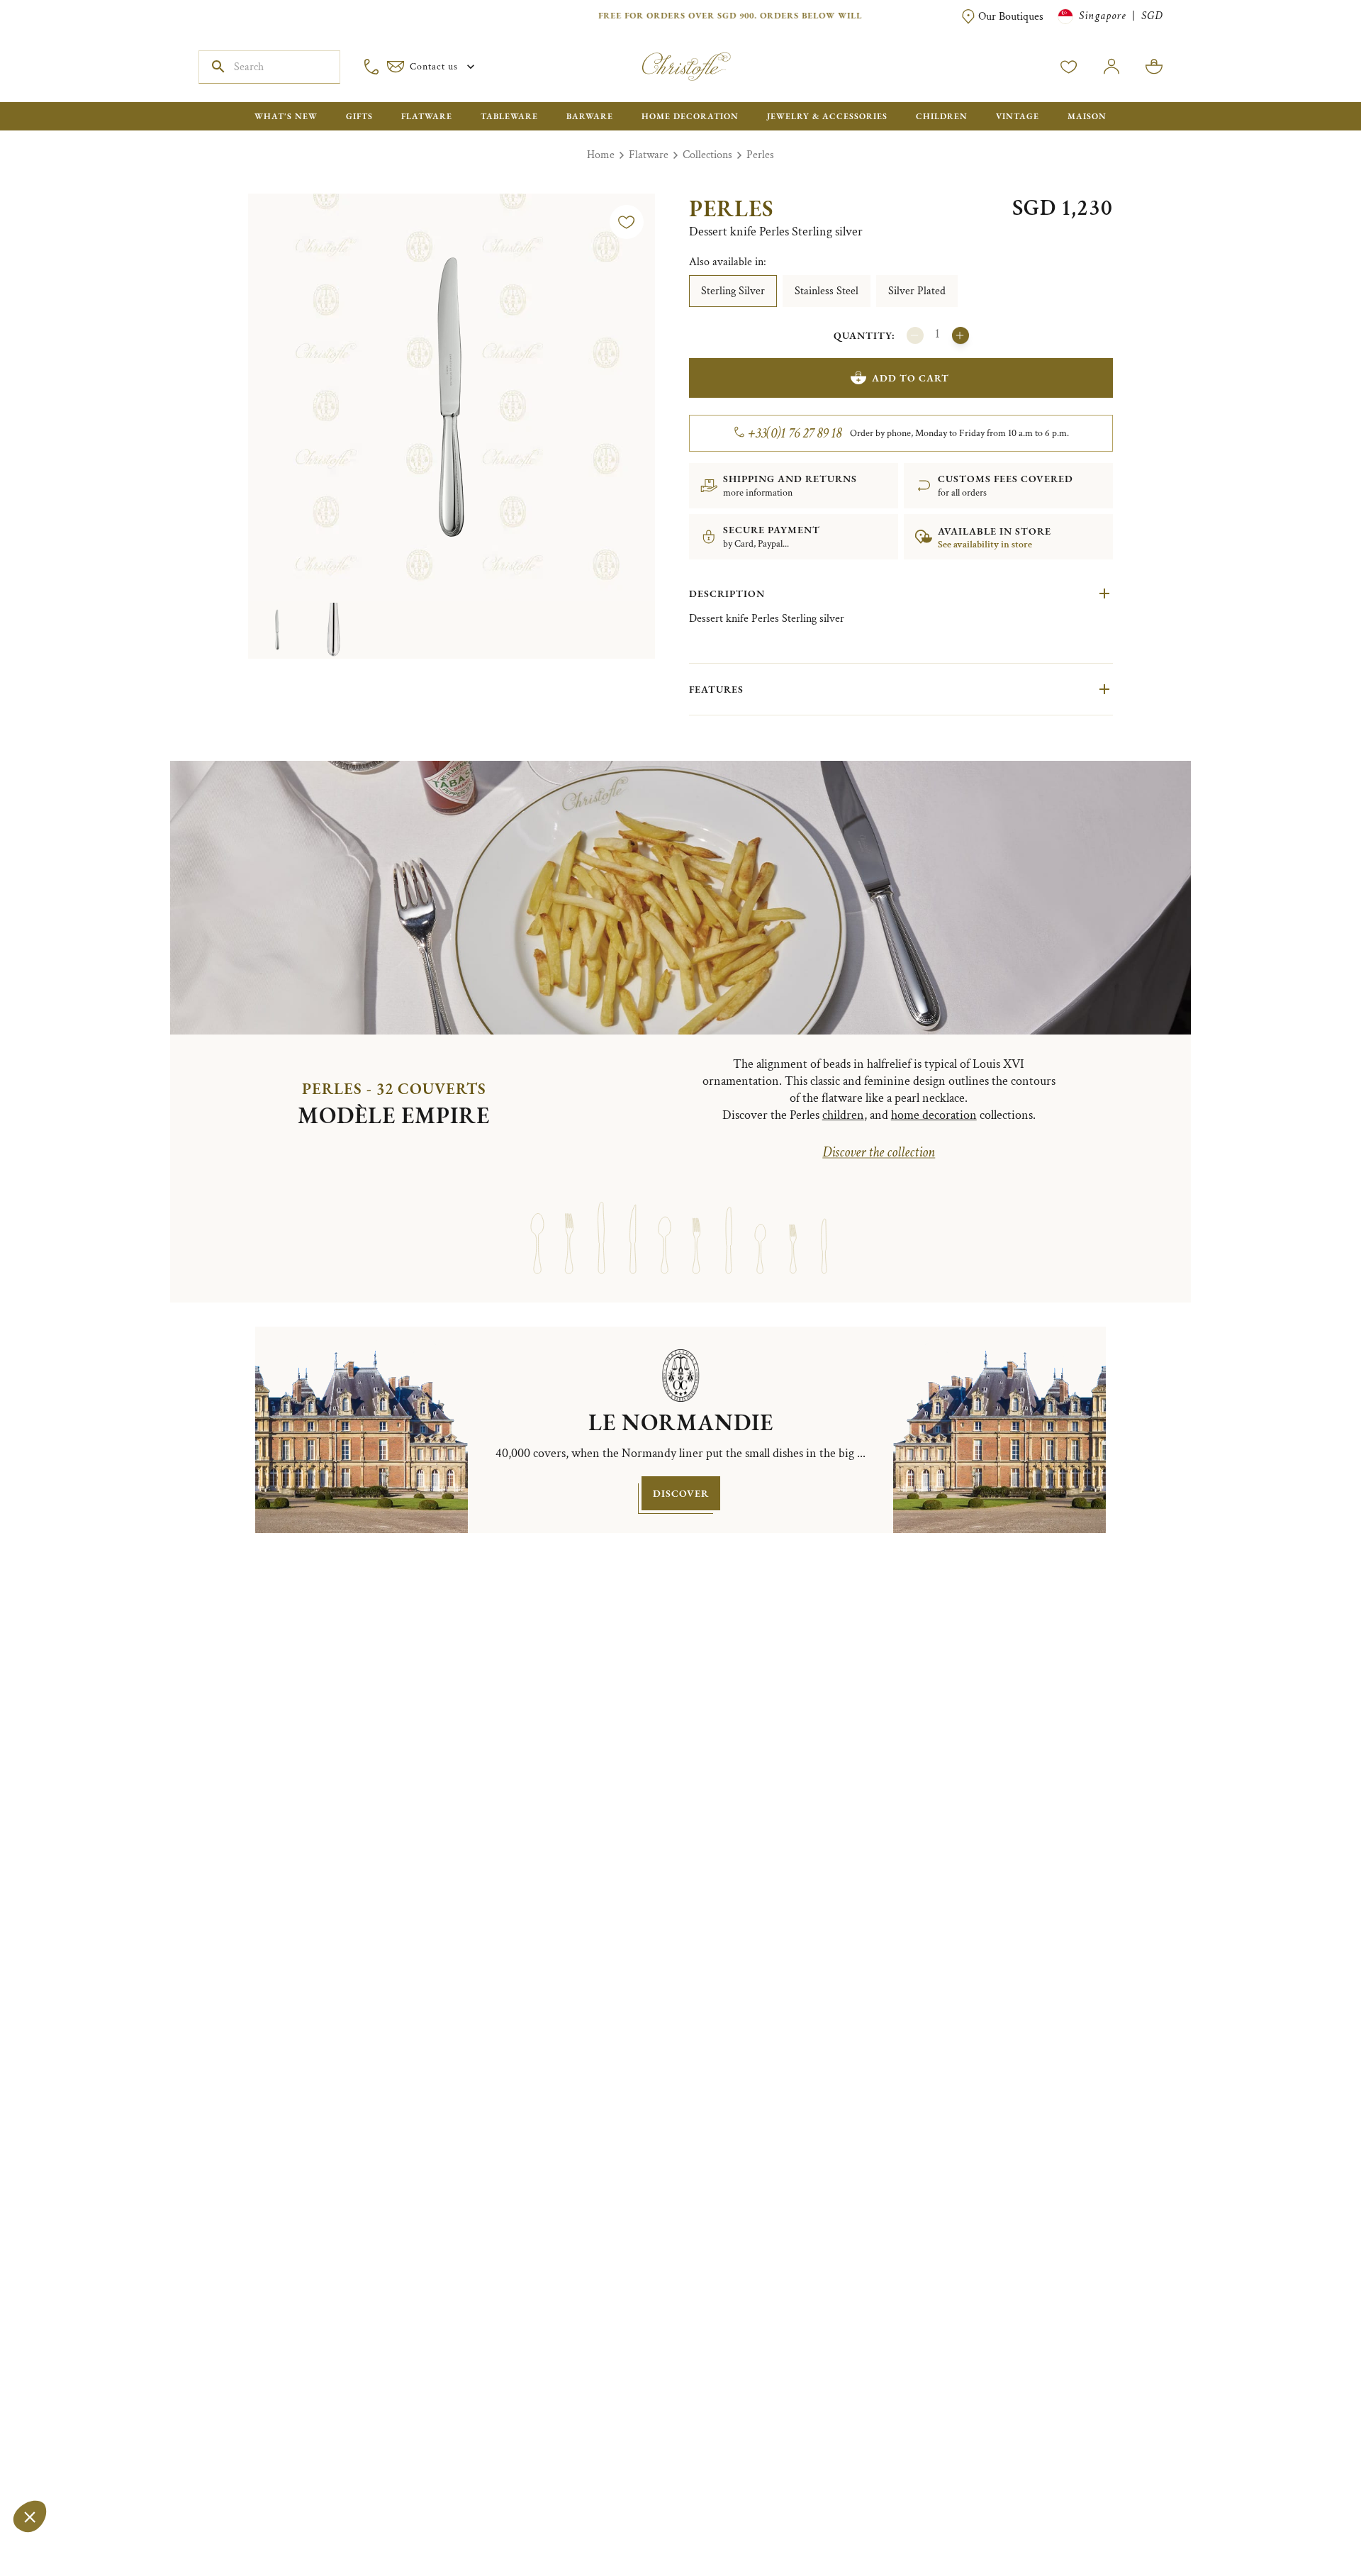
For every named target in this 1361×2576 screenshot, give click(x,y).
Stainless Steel (827, 291)
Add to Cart (911, 378)
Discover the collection (879, 1152)
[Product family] (537, 1225)
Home (601, 155)
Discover (681, 1493)
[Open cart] (1154, 67)
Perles (760, 155)
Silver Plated (917, 291)
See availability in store (985, 545)
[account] (1069, 67)
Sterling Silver (733, 291)
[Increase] (960, 335)
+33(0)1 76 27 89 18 (795, 433)
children (843, 1115)
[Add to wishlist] (627, 222)
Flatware (649, 155)
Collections (707, 155)
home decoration (934, 1115)
